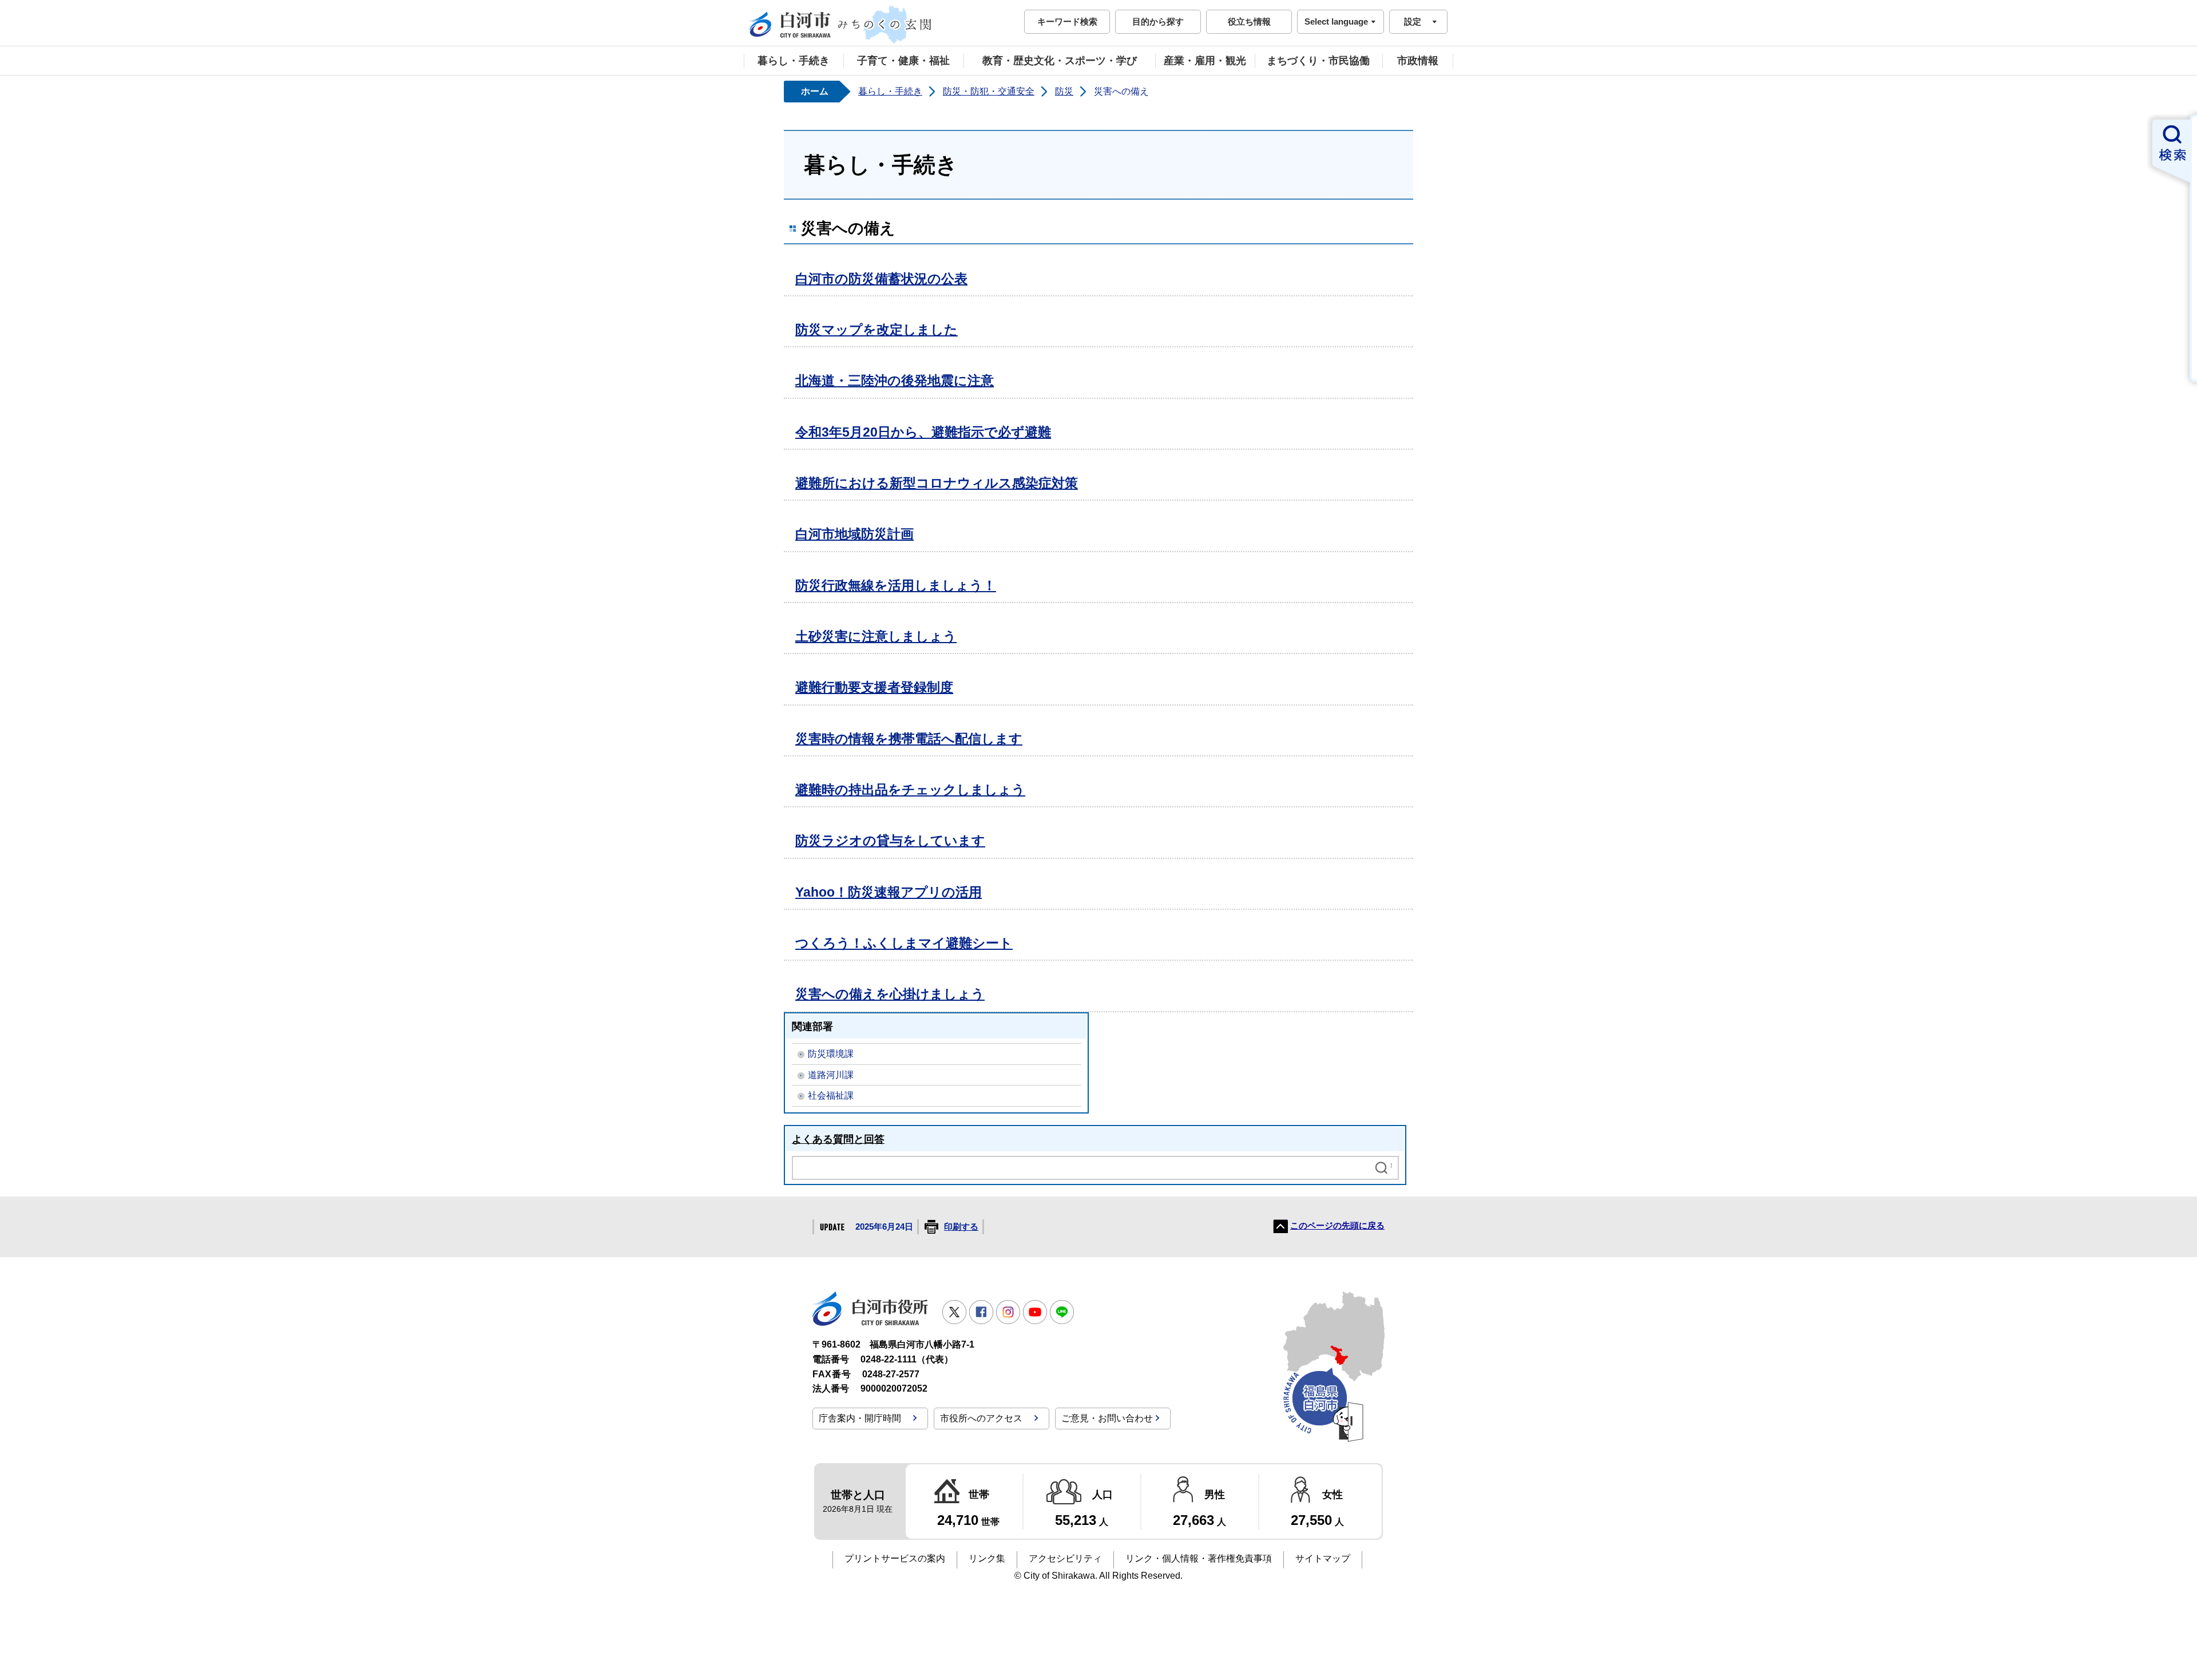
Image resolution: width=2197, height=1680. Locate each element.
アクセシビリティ (1065, 1558)
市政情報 (1418, 61)
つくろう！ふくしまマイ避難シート (904, 943)
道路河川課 (831, 1075)
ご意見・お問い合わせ (1107, 1418)
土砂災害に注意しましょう (876, 636)
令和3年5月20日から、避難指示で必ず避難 (923, 432)
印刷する (961, 1227)
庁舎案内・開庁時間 (860, 1418)
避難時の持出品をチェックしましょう (910, 790)
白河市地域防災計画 (854, 534)
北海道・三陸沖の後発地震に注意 (895, 381)
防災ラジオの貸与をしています (890, 841)
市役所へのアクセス (981, 1418)
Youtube (1035, 1312)
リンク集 (987, 1558)
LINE (1062, 1312)
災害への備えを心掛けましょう (890, 994)
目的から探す (1158, 21)
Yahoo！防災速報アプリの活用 (889, 892)
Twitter (954, 1312)
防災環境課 (831, 1054)
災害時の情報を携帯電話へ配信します (909, 739)
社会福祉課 (831, 1095)
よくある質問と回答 (838, 1139)
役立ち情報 (1249, 21)
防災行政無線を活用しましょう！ (896, 585)
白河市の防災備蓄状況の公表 (881, 279)
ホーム (815, 91)
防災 (1064, 91)
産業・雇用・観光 (1205, 61)
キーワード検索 (1067, 21)
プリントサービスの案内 (895, 1558)
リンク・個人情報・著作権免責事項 (1199, 1558)
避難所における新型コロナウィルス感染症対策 (937, 483)
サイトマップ (1323, 1558)
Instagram (1008, 1312)
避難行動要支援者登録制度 (874, 687)
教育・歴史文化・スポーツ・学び (1060, 61)
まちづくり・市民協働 (1318, 61)
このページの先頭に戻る (1337, 1226)
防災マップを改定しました (877, 330)
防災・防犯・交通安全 (989, 91)
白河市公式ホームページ (841, 25)
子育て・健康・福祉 (903, 61)
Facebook (981, 1312)
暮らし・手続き (794, 61)
